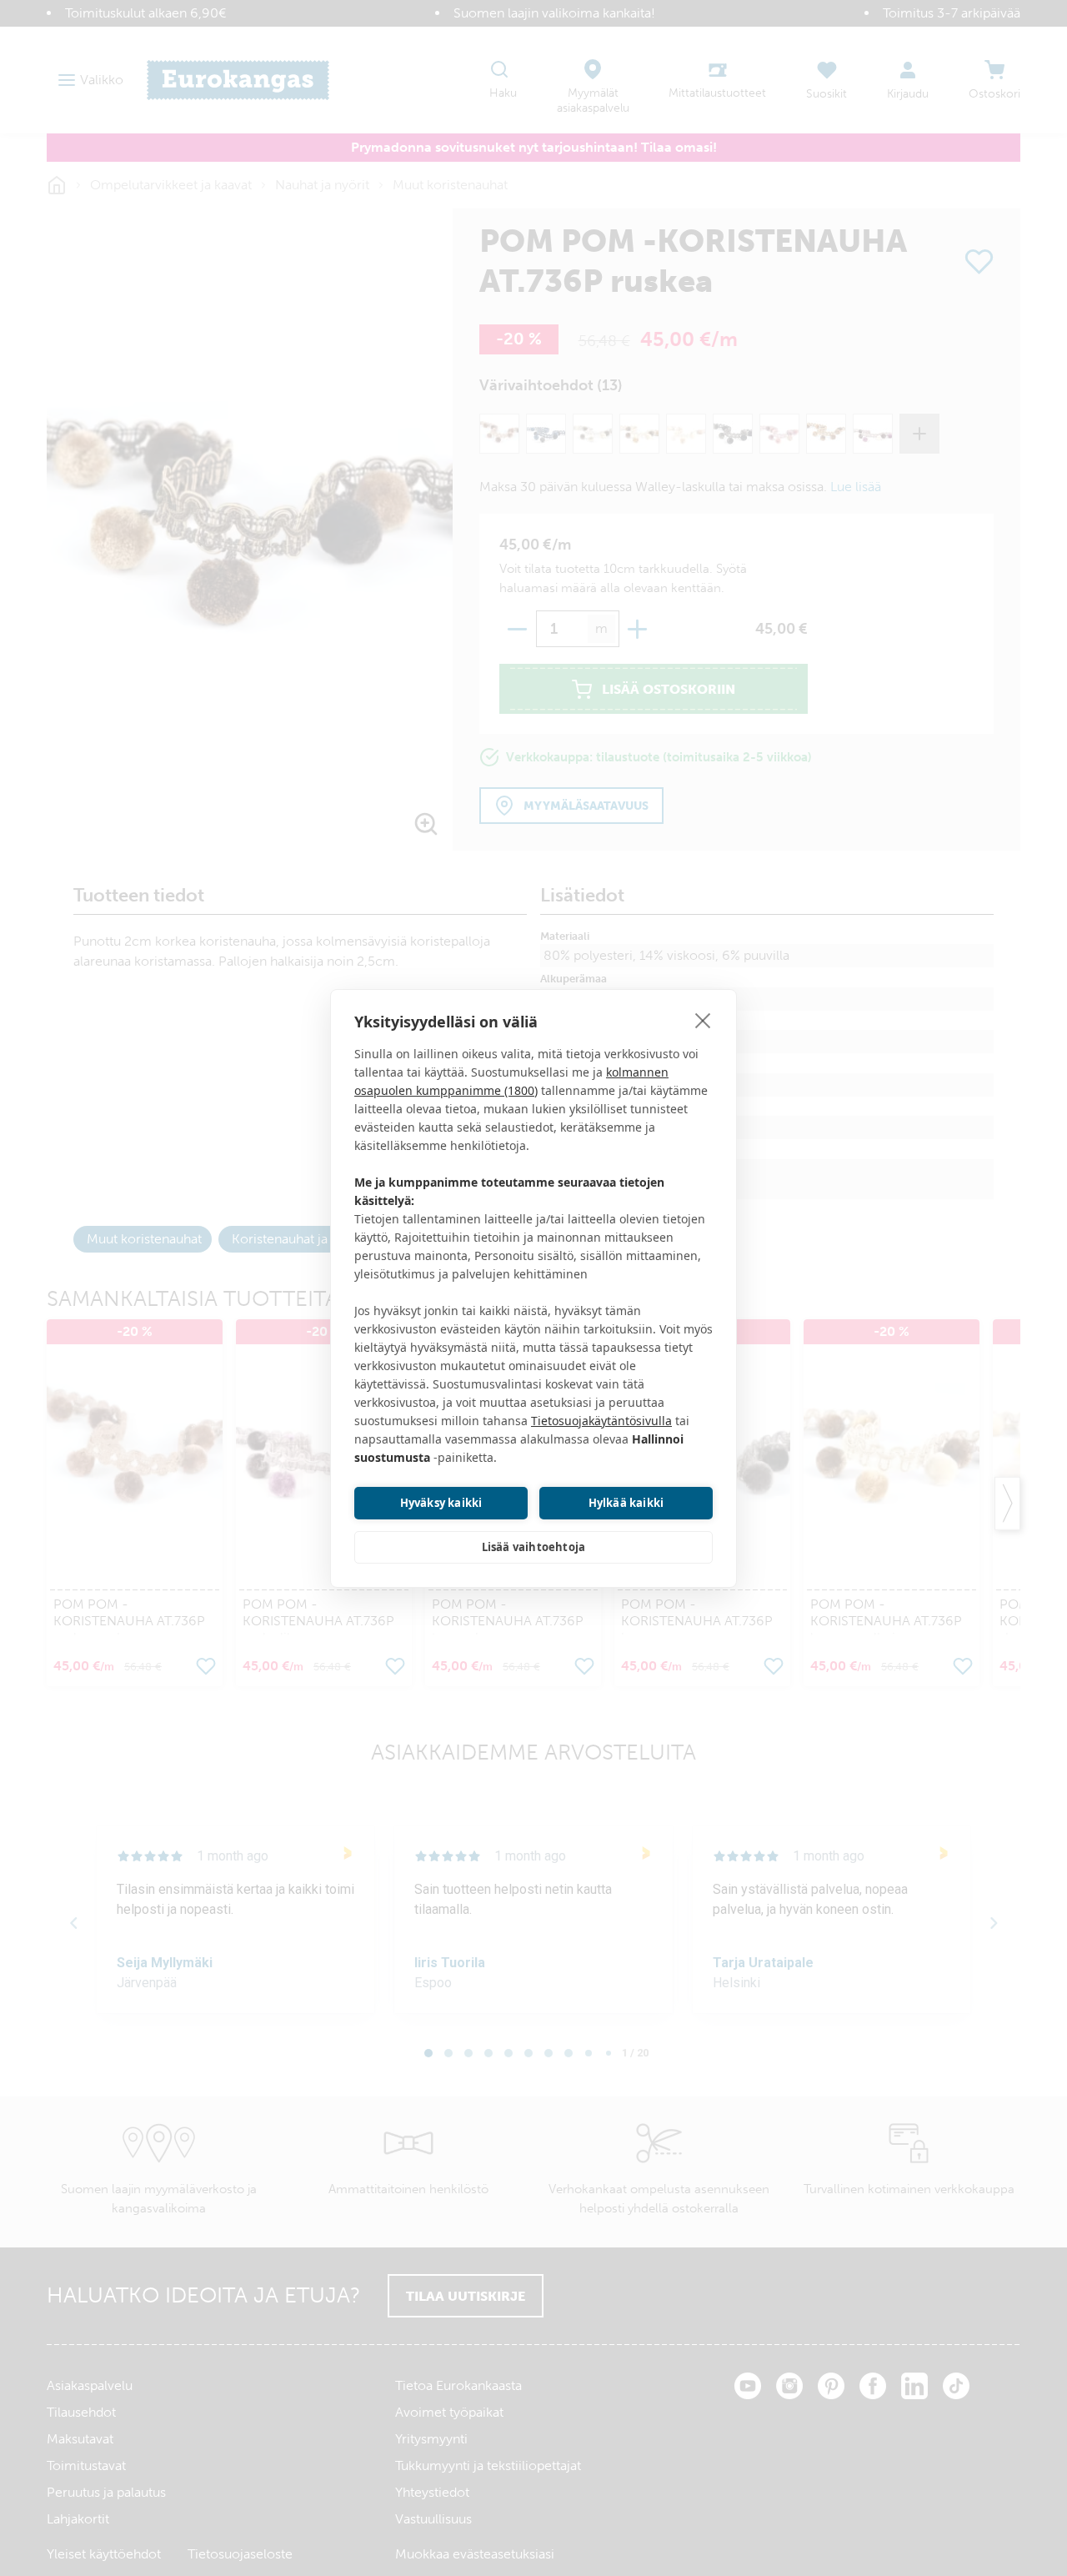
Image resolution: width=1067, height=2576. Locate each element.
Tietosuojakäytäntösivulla (601, 1421)
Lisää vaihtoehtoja (534, 1547)
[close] (703, 1020)
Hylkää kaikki (626, 1503)
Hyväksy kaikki (441, 1503)
